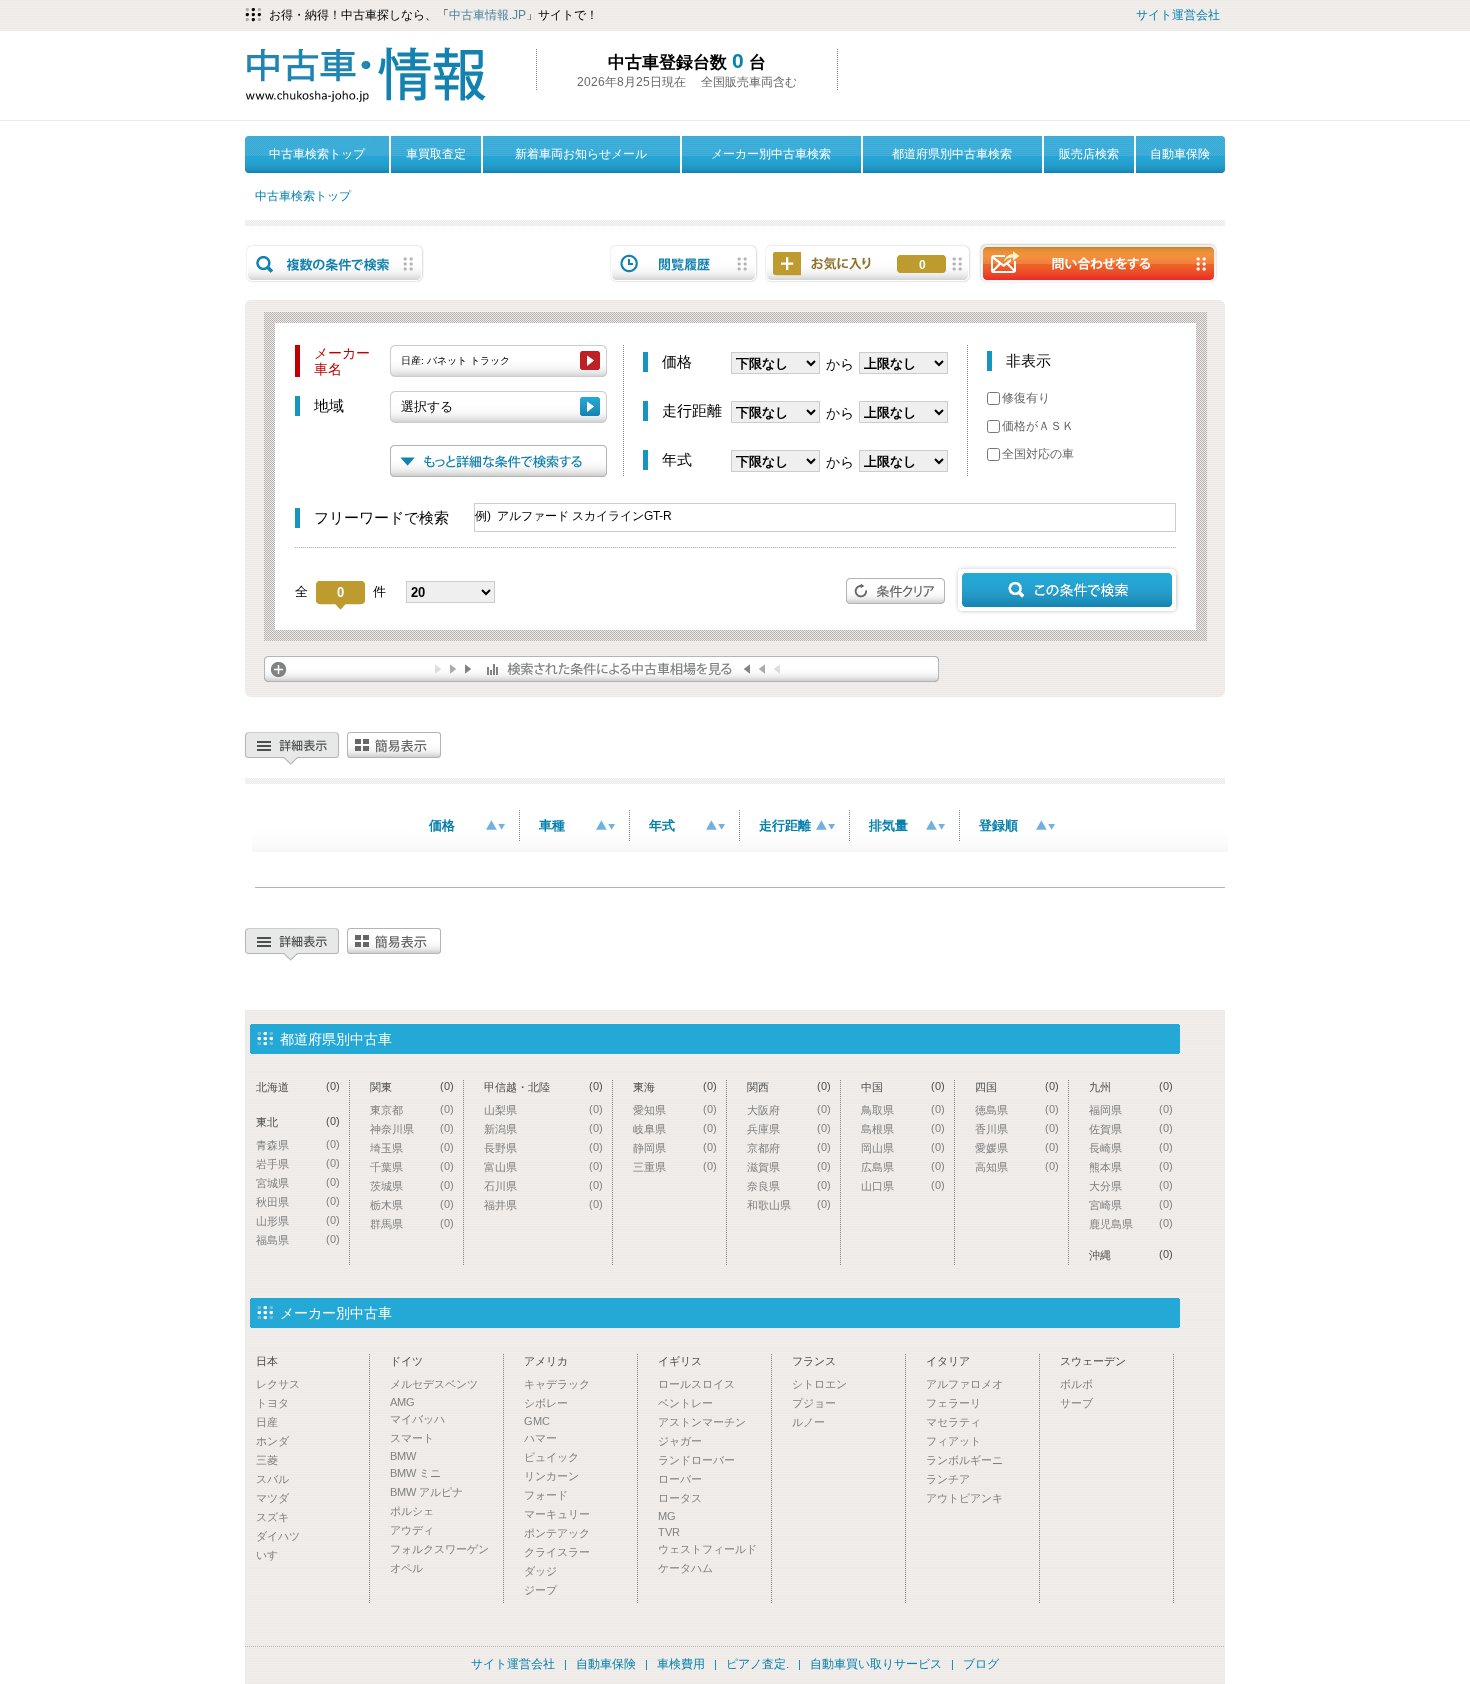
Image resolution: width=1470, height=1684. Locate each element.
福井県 (543, 1204)
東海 (675, 1086)
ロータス (680, 1498)
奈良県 (789, 1185)
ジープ (540, 1590)
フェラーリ (953, 1403)
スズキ (272, 1517)
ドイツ (406, 1361)
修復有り (1026, 398)
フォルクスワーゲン (439, 1549)
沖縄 (1131, 1254)
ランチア (948, 1479)
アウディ (412, 1530)
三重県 (675, 1166)
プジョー (814, 1403)
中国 (903, 1086)
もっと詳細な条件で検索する (498, 461)
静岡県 (675, 1147)
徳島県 (1017, 1109)
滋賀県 (789, 1166)
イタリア (948, 1361)
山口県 (903, 1185)
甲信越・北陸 (543, 1086)
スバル (272, 1479)
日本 (267, 1361)
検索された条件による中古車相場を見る (601, 669)
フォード (546, 1495)
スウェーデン (1093, 1361)
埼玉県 (412, 1147)
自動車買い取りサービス (876, 1664)
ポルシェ (412, 1511)
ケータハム (685, 1568)
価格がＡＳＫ (1038, 426)
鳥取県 (903, 1109)
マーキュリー (557, 1514)
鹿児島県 (1131, 1223)
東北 (298, 1121)
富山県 (543, 1166)
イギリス (680, 1361)
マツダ (272, 1498)
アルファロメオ (964, 1384)
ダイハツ (278, 1536)
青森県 (298, 1144)
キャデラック (557, 1384)
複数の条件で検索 (335, 263)
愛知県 (675, 1109)
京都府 (789, 1147)
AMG (402, 1402)
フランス (814, 1361)
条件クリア (896, 591)
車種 (552, 825)
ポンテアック (557, 1533)
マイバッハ (417, 1419)
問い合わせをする (1098, 262)
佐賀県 (1131, 1128)
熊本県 (1131, 1166)
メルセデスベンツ (434, 1384)
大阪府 (789, 1109)
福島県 (298, 1239)
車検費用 (681, 1664)
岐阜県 (675, 1128)
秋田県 (298, 1201)
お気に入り (922, 265)
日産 (267, 1422)
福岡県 (1131, 1109)
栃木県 (412, 1204)
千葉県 (412, 1166)
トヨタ (272, 1403)
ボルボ (1076, 1384)
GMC (537, 1421)
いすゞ (272, 1555)
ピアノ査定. (757, 1664)
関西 (789, 1086)
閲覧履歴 (684, 263)
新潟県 (543, 1128)
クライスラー (557, 1552)
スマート (412, 1438)
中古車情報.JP (487, 15)
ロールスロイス (696, 1384)
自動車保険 (1180, 154)
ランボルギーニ (964, 1460)
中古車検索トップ (317, 154)
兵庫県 (789, 1128)
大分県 (1131, 1185)
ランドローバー (696, 1460)
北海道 (298, 1086)
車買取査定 (436, 154)
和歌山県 (789, 1204)
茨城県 (412, 1185)
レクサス (278, 1384)
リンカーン (551, 1476)
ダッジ (540, 1571)
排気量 (888, 825)
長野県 (543, 1147)
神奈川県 (412, 1128)
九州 (1131, 1086)
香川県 (1017, 1128)
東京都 (412, 1109)
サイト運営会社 (1178, 15)
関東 (412, 1086)
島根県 (903, 1128)
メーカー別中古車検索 (771, 154)
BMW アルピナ (426, 1492)
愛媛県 (1017, 1147)
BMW (403, 1456)
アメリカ (546, 1361)
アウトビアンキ (964, 1498)
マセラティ (953, 1422)
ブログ (981, 1664)
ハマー (540, 1438)
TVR (669, 1532)
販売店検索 (1089, 154)
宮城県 (298, 1182)
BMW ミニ (415, 1473)
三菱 (267, 1460)
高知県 (1017, 1166)
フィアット (953, 1441)
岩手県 (298, 1163)
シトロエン (819, 1384)
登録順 (998, 825)
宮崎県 (1131, 1204)
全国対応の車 (1038, 454)
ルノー (808, 1422)
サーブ (1076, 1403)
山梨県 (543, 1109)
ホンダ (272, 1441)
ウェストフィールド (707, 1549)
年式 (662, 825)
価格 (442, 825)
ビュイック (551, 1457)
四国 (1017, 1086)
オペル (406, 1568)
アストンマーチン (702, 1422)
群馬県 (412, 1223)
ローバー (680, 1479)
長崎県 (1131, 1147)
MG (667, 1516)
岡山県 (903, 1147)
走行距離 (785, 825)
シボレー (546, 1403)
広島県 (903, 1166)
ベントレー (685, 1403)
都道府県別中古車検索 (952, 154)
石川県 (543, 1185)
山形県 (298, 1220)
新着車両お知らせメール (581, 154)
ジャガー (680, 1441)
